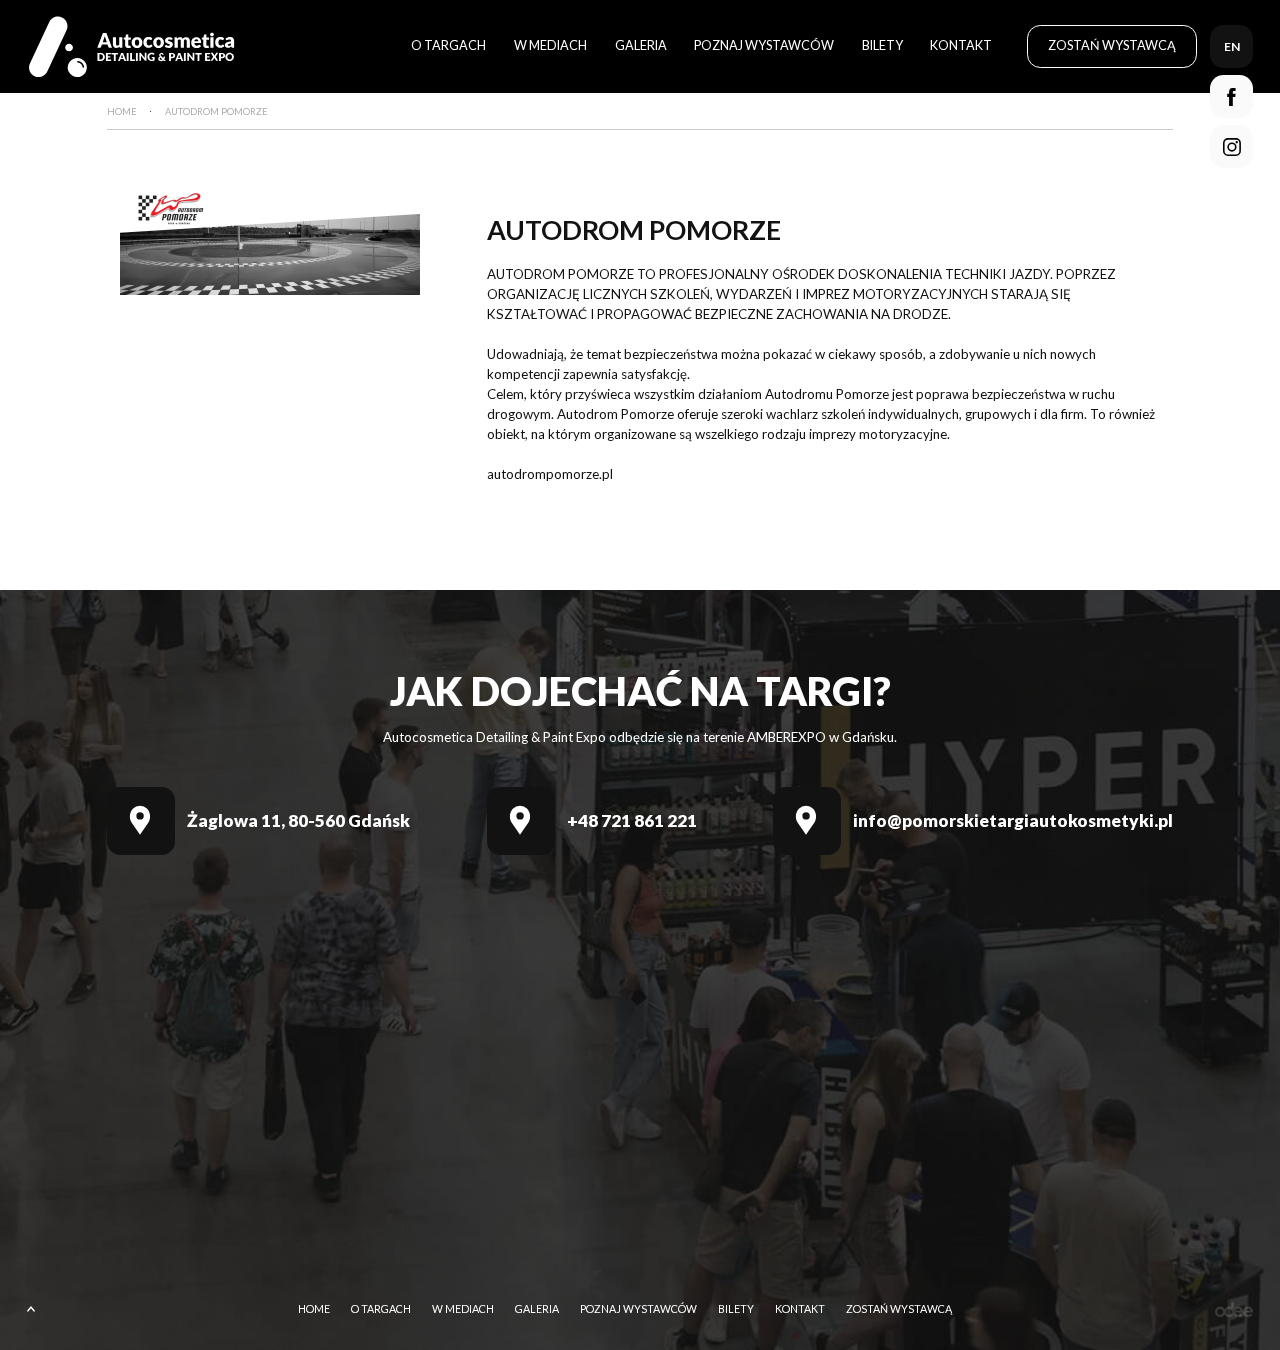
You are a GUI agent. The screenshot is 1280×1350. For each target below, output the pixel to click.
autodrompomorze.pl (550, 474)
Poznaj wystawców (764, 45)
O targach (448, 45)
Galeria (641, 45)
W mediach (550, 45)
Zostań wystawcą (1112, 45)
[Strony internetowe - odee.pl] (1234, 1309)
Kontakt (961, 45)
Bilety (882, 45)
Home (314, 1309)
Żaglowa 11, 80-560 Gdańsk (298, 821)
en (1232, 46)
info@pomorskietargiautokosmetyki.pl (1013, 821)
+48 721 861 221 (632, 821)
